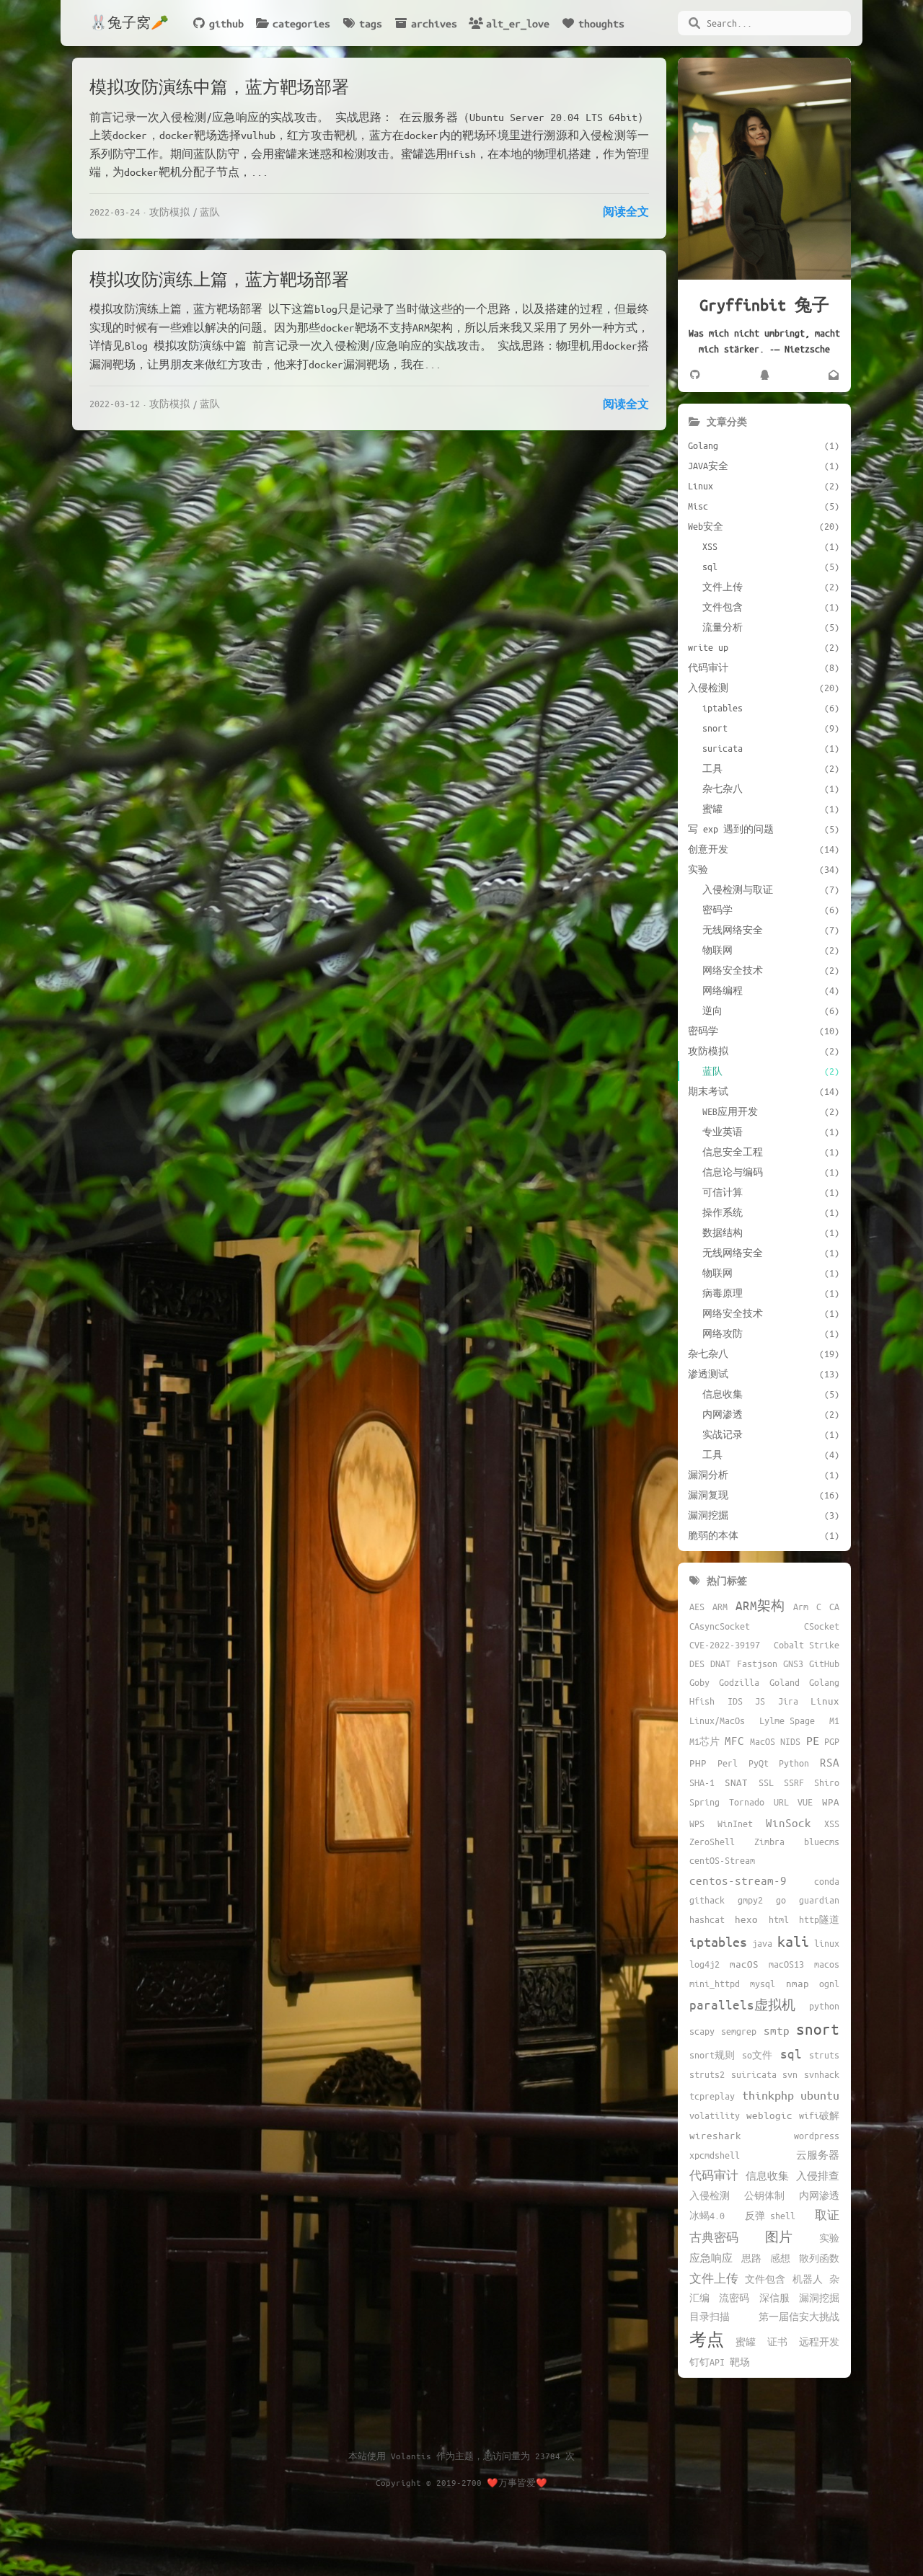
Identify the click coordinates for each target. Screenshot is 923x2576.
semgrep (739, 2031)
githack (707, 1900)
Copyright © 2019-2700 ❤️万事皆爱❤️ (461, 2482)
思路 (751, 2258)
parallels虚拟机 (742, 2004)
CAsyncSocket (720, 1626)
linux (827, 1943)
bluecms (822, 1842)
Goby (699, 1682)
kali (793, 1941)
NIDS (790, 1741)
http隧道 (819, 1919)
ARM (720, 1607)
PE (813, 1740)
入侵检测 (710, 2195)
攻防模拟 (169, 212)
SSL (766, 1782)
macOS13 (786, 1964)
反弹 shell (770, 2216)
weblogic (769, 2115)
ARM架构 (760, 1605)
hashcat (707, 1919)
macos (827, 1964)
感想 (780, 2258)
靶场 (740, 2362)
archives (434, 23)
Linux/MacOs (717, 1720)
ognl (829, 1984)
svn (790, 2074)
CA (834, 1607)
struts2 (707, 2074)
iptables (718, 1942)
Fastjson (757, 1664)
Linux (825, 1701)
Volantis (411, 2456)
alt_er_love (518, 23)
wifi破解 (819, 2115)
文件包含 (765, 2279)
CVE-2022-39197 (725, 1645)
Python (794, 1763)
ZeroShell (712, 1842)
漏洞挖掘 (819, 2298)
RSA (830, 1762)
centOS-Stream (722, 1860)
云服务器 (818, 2155)
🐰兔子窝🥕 (129, 23)
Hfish (702, 1701)
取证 (827, 2215)
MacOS (763, 1741)
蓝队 (210, 212)
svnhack (822, 2074)
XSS (832, 1824)
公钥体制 (764, 2195)
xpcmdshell (715, 2155)
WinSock (789, 1822)
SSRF (794, 1782)
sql (791, 2053)
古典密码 (714, 2237)
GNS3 (793, 1664)
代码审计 (714, 2175)
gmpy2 (750, 1900)
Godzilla (739, 1682)
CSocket (822, 1626)
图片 (779, 2237)
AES (697, 1607)
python (824, 2006)
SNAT (736, 1782)
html (779, 1919)
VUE (805, 1802)
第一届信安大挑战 (799, 2317)
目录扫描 (710, 2317)
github (226, 23)
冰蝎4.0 (707, 2216)
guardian (819, 1900)
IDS (735, 1701)
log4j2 (705, 1964)
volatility (715, 2115)
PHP (698, 1763)
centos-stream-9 (738, 1880)
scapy (702, 2031)
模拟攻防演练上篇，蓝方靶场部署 (219, 279)
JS (760, 1701)
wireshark (715, 2135)
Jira (788, 1701)
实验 (829, 2238)
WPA (831, 1802)
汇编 (699, 2298)
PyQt (759, 1763)
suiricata (754, 2074)
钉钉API (707, 2362)
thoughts (601, 23)
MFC (734, 1740)
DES (697, 1664)
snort (818, 2029)
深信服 (774, 2298)
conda (827, 1881)
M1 (834, 1720)
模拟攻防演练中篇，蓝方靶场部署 (219, 87)
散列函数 (819, 2258)
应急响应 (711, 2258)
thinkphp (768, 2095)
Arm (801, 1607)
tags (371, 23)
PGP (832, 1741)
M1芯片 (705, 1741)
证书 (777, 2342)
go (781, 1900)
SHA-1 (702, 1782)
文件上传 (714, 2278)
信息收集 (767, 2176)
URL (781, 1802)
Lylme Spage (787, 1720)
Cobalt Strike (807, 1645)
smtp (777, 2030)
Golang (824, 1682)
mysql (763, 1984)
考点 (707, 2339)
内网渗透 (819, 2195)
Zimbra (769, 1842)
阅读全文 (626, 211)
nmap (798, 1983)
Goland (785, 1682)
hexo (746, 1919)
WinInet (735, 1824)
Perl (728, 1763)
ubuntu (820, 2095)
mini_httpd (715, 1984)
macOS (744, 1964)
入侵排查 (818, 2176)
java (762, 1943)
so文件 (757, 2055)
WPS (697, 1824)
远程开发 (819, 2342)
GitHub (824, 1664)
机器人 (808, 2279)
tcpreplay (712, 2096)
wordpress (817, 2136)
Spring (705, 1802)
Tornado (747, 1802)
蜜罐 (746, 2342)
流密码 (734, 2298)
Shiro (827, 1782)
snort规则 (712, 2055)
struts (824, 2055)
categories (301, 23)
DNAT (720, 1664)
